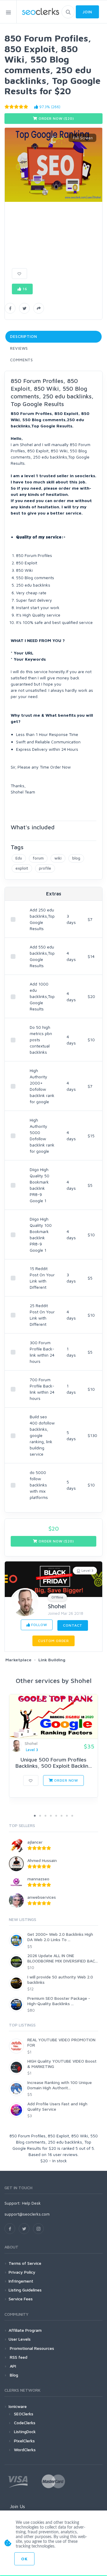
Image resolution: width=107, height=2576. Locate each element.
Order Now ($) (56, 118)
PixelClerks (24, 2441)
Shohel (57, 1606)
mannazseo (38, 1879)
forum (38, 858)
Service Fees (21, 2299)
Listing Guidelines (25, 2290)
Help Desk (31, 2203)
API (12, 2366)
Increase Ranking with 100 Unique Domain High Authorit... (60, 2085)
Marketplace (18, 1660)
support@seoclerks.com (27, 2214)
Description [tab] (24, 336)
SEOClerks (24, 2414)
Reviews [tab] (19, 348)
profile (45, 868)
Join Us (17, 2506)
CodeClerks (25, 2423)
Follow (39, 1625)
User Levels (20, 2339)
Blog (13, 2375)
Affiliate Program (25, 2330)
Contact (73, 1625)
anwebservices (42, 1897)
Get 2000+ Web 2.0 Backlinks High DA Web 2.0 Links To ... (60, 1937)
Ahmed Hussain (42, 1860)
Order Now (66, 1780)
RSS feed (18, 2357)
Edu (19, 858)
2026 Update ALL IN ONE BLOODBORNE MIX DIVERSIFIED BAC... (63, 1958)
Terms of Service (25, 2263)
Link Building (52, 1660)
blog (76, 858)
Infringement (21, 2281)
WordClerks (25, 2450)
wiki (58, 858)
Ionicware (18, 2406)
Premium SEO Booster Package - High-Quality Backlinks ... (59, 2001)
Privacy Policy (22, 2272)
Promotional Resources (31, 2348)
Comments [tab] (22, 360)
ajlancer (35, 1842)
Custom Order (53, 1641)
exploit (22, 868)
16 (24, 289)
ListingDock (25, 2432)
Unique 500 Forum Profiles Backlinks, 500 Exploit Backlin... (54, 1763)
